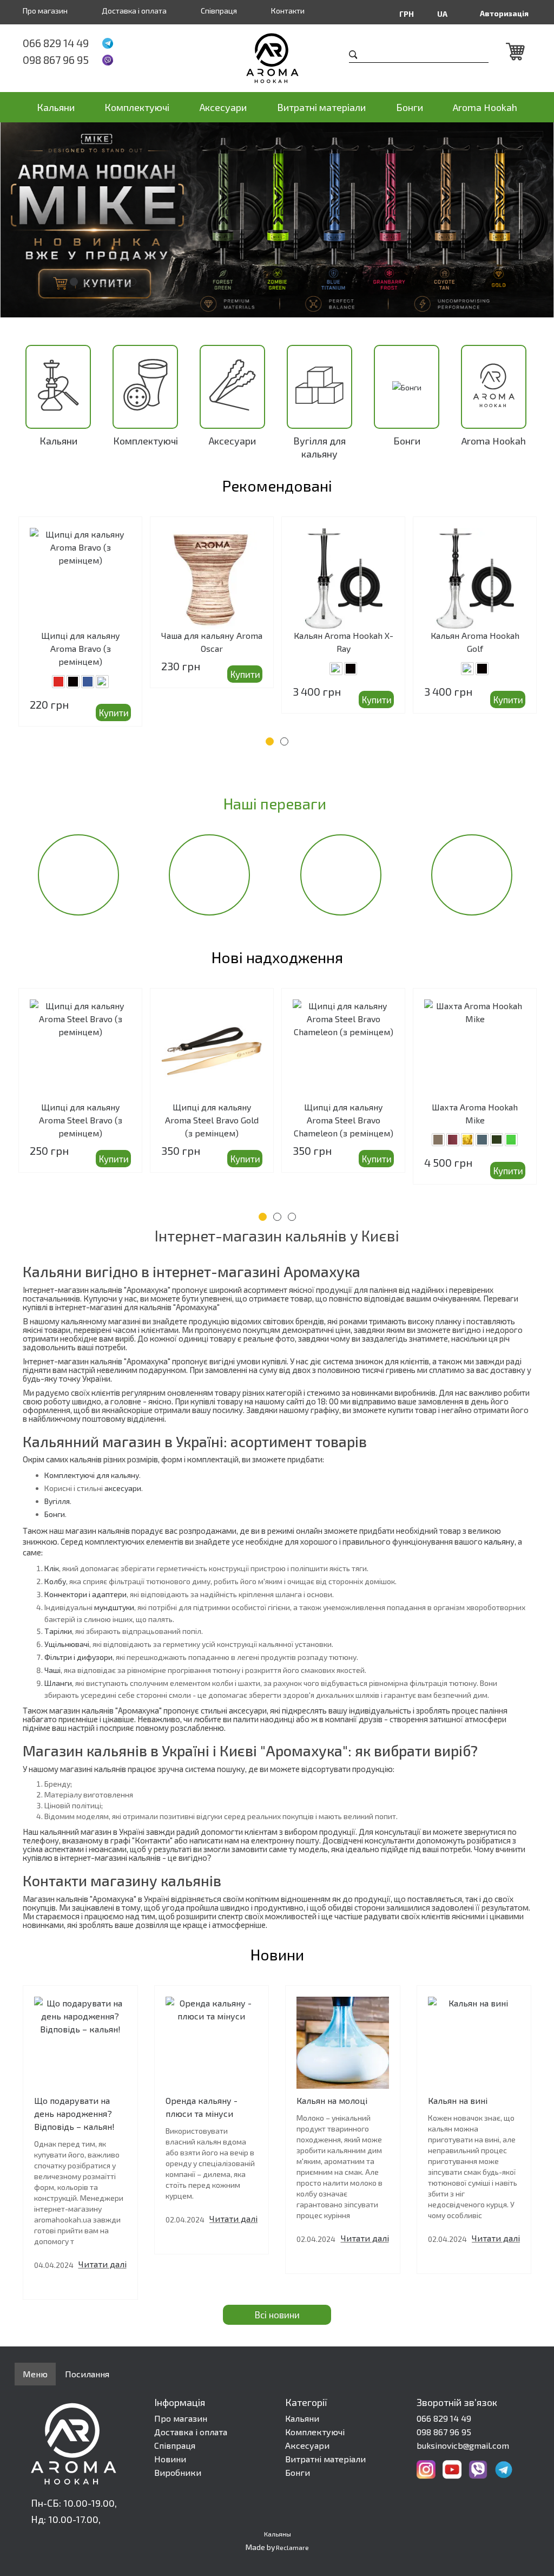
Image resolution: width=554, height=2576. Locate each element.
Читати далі (103, 2264)
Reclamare (292, 2547)
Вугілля (57, 1501)
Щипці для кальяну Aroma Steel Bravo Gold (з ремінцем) (212, 1120)
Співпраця (219, 11)
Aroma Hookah (485, 107)
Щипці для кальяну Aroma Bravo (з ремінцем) (81, 648)
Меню (35, 2374)
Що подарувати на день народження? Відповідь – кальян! (74, 2113)
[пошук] (353, 56)
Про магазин (45, 11)
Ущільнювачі (67, 1644)
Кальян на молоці (332, 2100)
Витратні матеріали (321, 107)
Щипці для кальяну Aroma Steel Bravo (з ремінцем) (81, 1120)
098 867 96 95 (56, 60)
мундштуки (114, 1607)
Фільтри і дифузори (78, 1657)
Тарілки (58, 1631)
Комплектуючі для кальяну (92, 1475)
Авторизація (504, 13)
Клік (52, 1568)
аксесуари (123, 1488)
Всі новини (277, 2315)
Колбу (55, 1581)
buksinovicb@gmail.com (463, 2445)
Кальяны (278, 2534)
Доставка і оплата (134, 11)
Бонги (410, 107)
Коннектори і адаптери (85, 1594)
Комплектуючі (137, 107)
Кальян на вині (458, 2100)
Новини (170, 2459)
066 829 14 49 (56, 43)
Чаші (52, 1670)
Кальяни (56, 107)
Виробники (178, 2472)
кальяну (499, 1541)
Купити (114, 712)
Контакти (288, 11)
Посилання (87, 2374)
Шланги (58, 1683)
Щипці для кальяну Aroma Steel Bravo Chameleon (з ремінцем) (344, 1120)
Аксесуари (223, 107)
